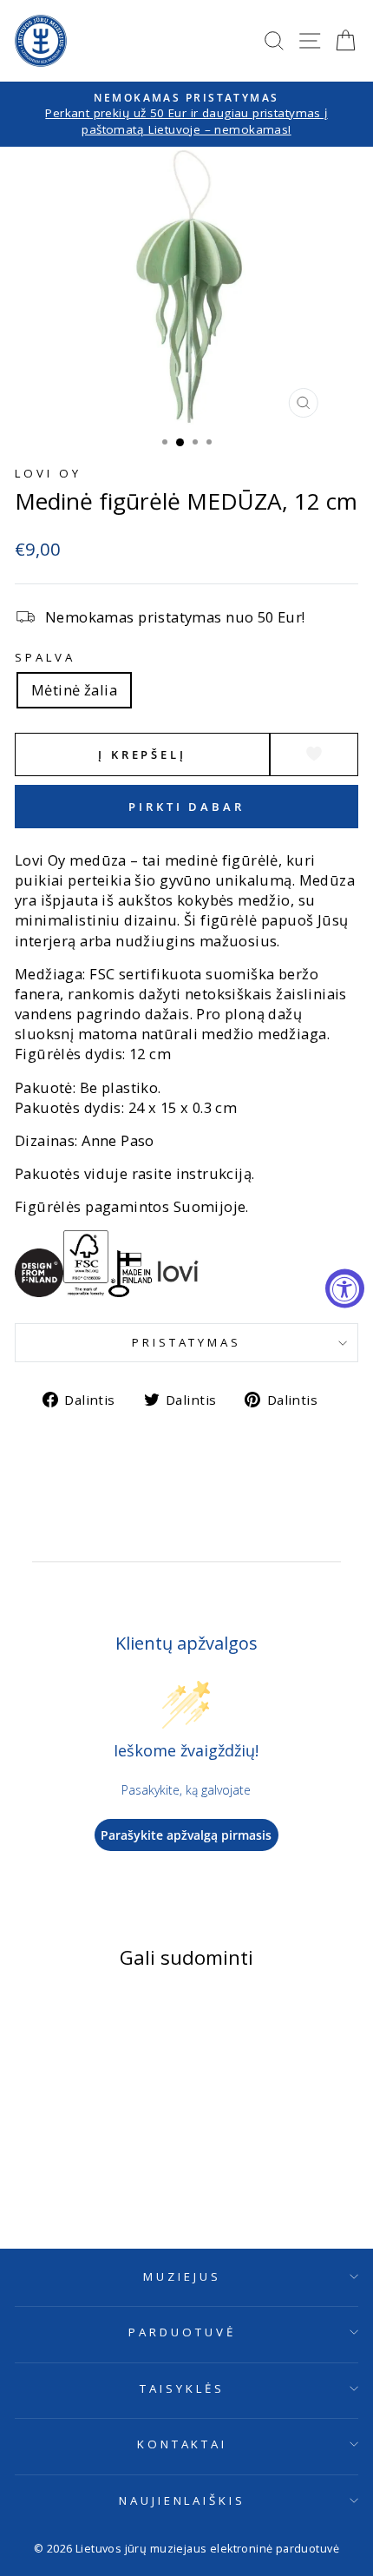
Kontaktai (183, 2444)
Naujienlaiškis (183, 2500)
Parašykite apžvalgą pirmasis (186, 1835)
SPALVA (45, 657)
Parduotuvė (182, 2332)
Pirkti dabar (186, 807)
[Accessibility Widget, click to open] (345, 1288)
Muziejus (182, 2276)
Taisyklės (182, 2388)
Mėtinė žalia (74, 690)
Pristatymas (187, 1342)
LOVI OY (48, 473)
